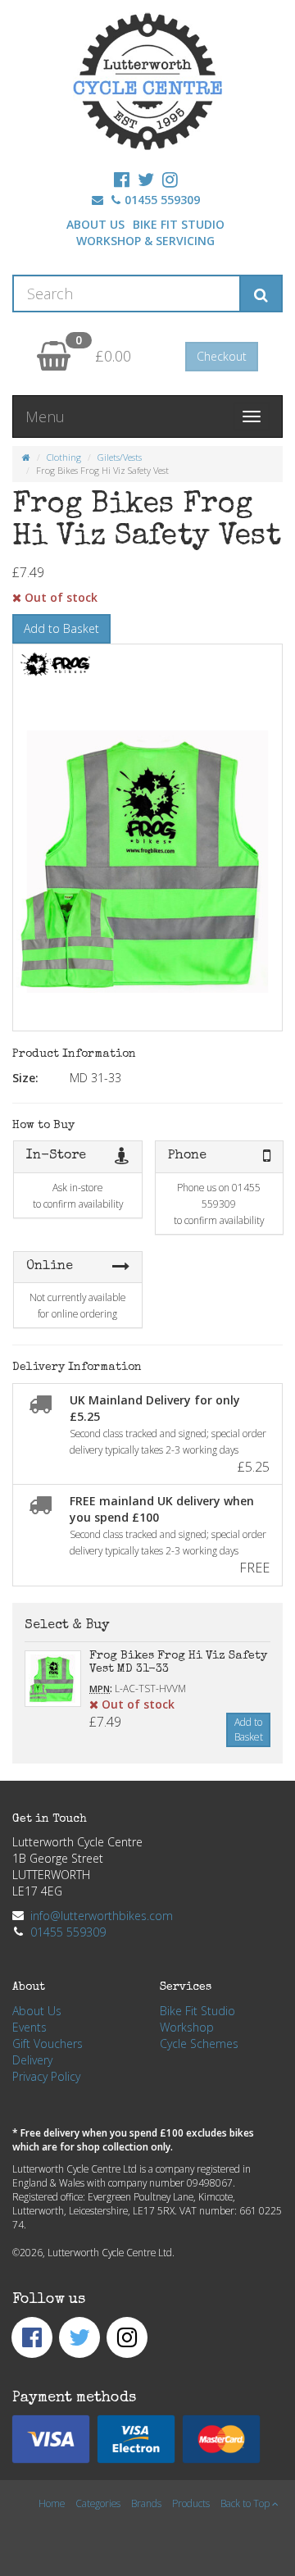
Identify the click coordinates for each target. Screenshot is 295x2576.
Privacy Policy (46, 2076)
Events (29, 2027)
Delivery (32, 2060)
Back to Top (246, 2503)
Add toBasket (249, 1729)
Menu (45, 416)
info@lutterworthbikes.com (102, 1916)
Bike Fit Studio (179, 224)
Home (52, 2503)
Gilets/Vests (120, 457)
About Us (95, 224)
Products (191, 2503)
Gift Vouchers (48, 2044)
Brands (146, 2503)
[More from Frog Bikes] (78, 664)
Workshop (187, 2027)
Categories (98, 2503)
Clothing (64, 457)
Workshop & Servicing (145, 241)
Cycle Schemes (199, 2044)
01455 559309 (162, 200)
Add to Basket (61, 628)
